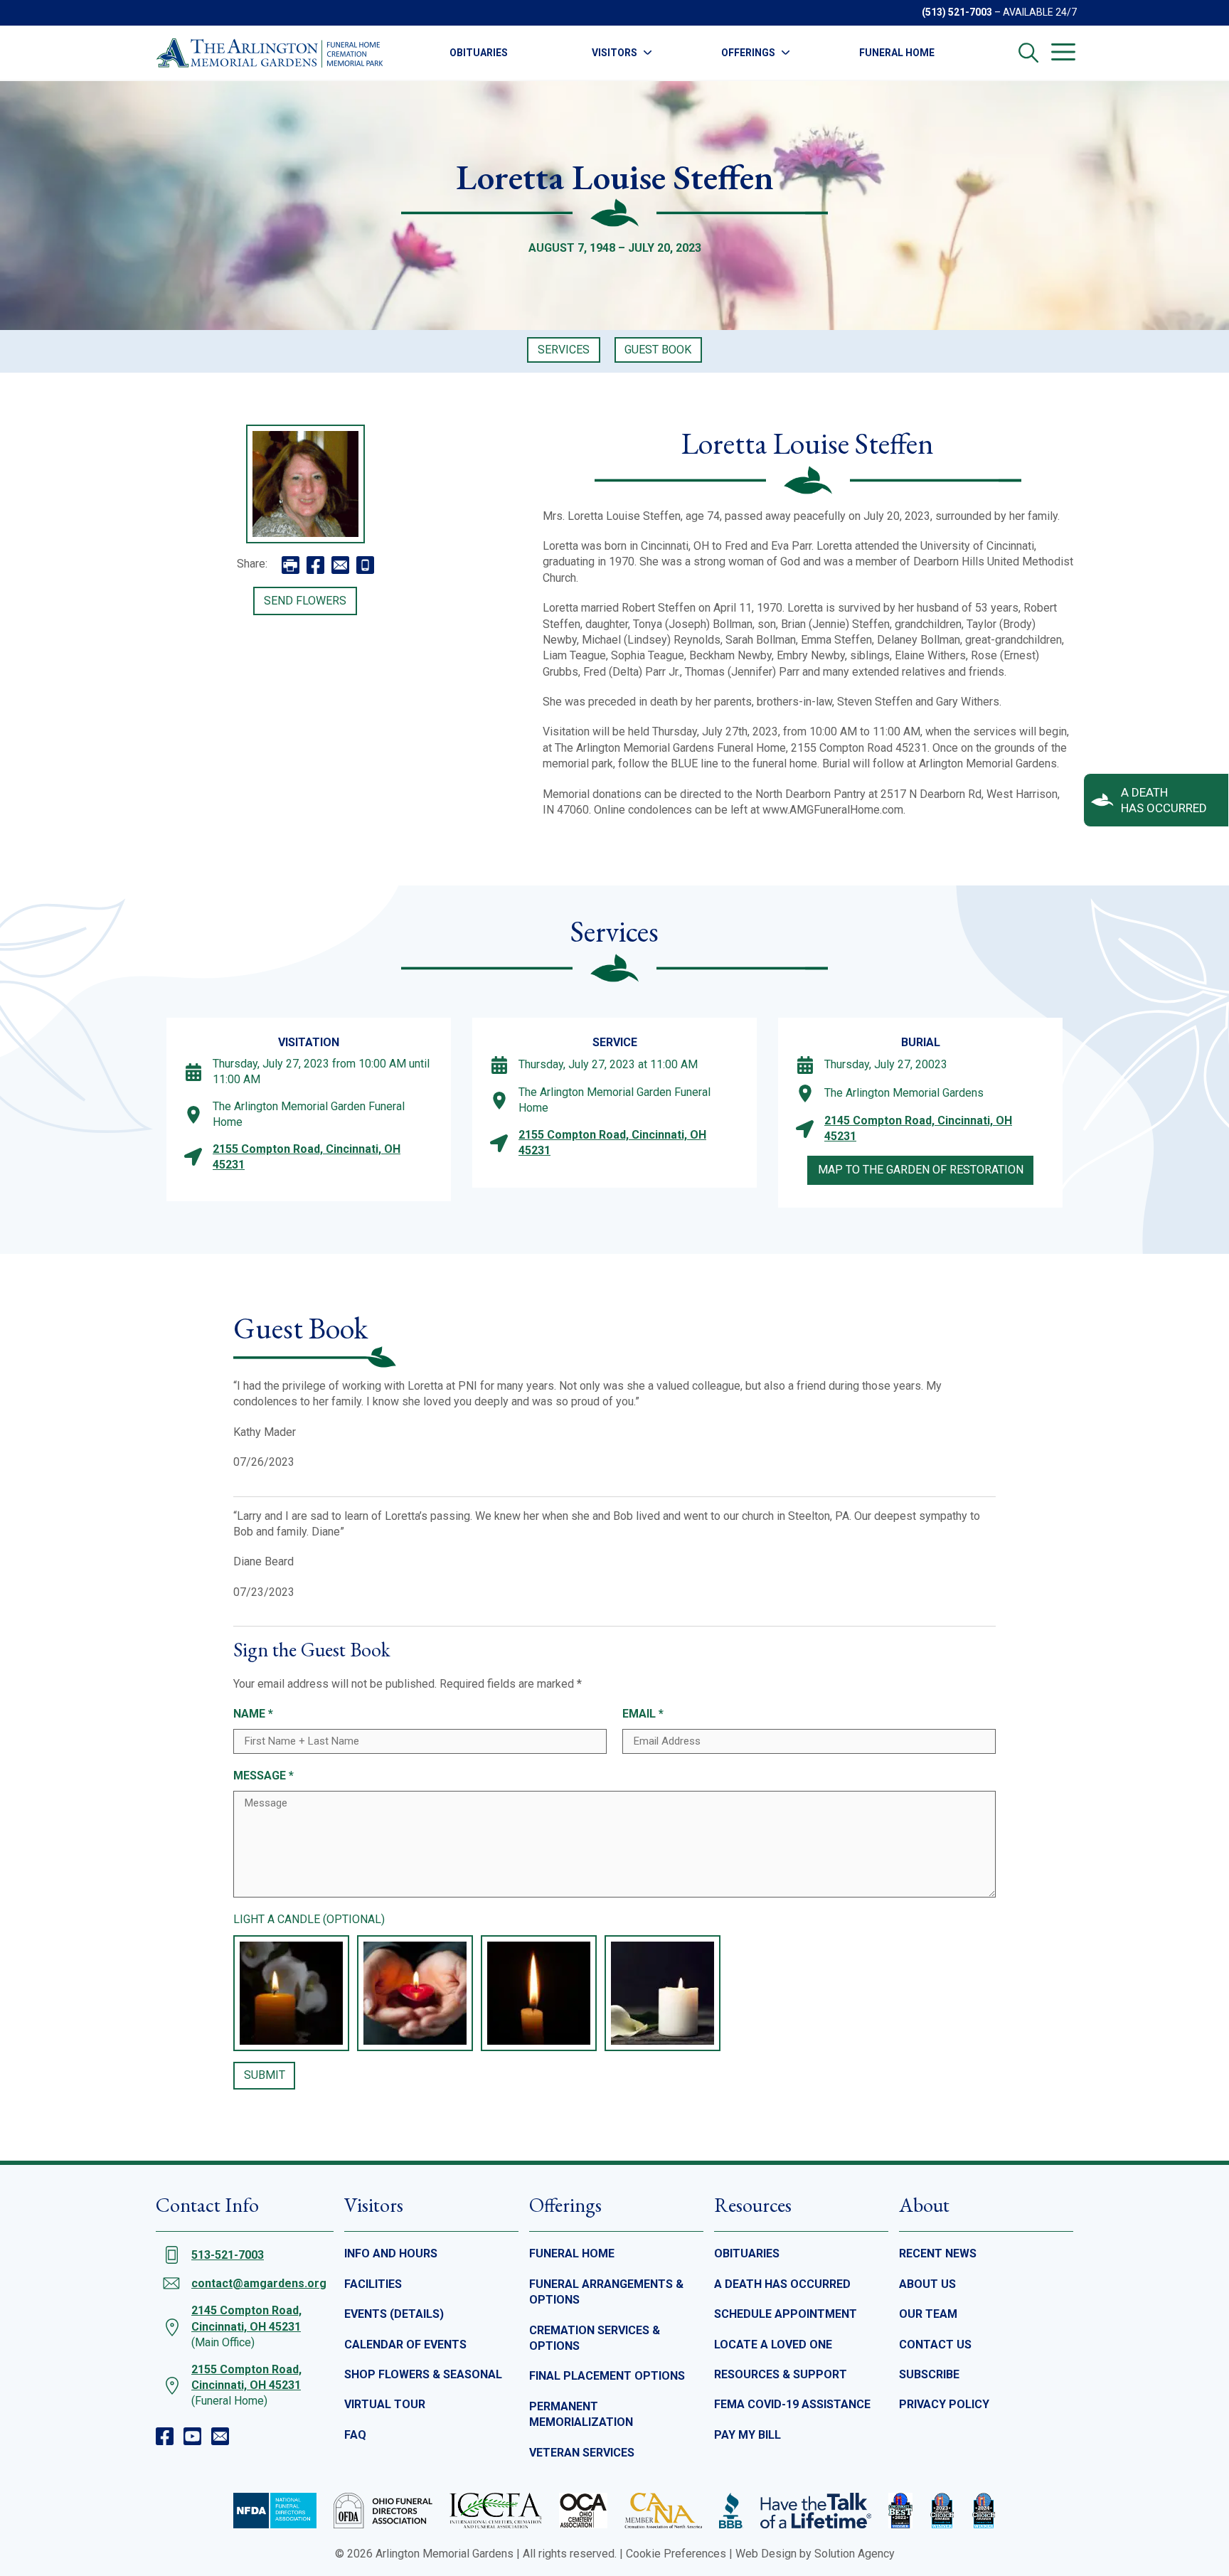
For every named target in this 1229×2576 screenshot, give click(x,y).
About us (927, 2284)
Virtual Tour (385, 2404)
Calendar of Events (405, 2345)
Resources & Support (781, 2374)
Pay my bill (747, 2435)
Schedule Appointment (786, 2314)
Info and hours (391, 2253)
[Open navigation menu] (1063, 52)
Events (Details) (394, 2314)
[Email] (220, 2436)
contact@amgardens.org (259, 2283)
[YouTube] (192, 2436)
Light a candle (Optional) (309, 1919)
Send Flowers (305, 601)
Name (253, 1714)
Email (643, 1714)
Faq (355, 2435)
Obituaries (479, 53)
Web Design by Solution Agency (815, 2554)
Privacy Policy (944, 2404)
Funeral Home (897, 53)
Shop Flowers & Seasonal (423, 2374)
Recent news (938, 2253)
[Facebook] (165, 2436)
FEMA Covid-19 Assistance (792, 2404)
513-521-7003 (228, 2255)
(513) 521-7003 (957, 12)
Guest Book (658, 350)
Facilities (373, 2284)
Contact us (935, 2345)
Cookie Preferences (676, 2554)
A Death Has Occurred (782, 2284)
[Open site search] (1028, 53)
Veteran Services (582, 2453)
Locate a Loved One (773, 2345)
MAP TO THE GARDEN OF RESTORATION (921, 1170)
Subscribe (929, 2374)
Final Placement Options (607, 2376)
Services (564, 350)
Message (264, 1776)
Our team (928, 2314)
